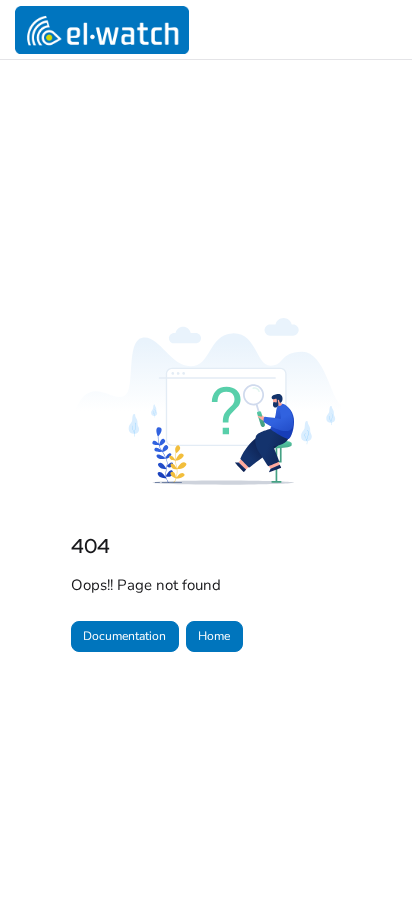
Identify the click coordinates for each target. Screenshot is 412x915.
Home (214, 636)
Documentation (124, 636)
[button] (367, 865)
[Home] (102, 30)
